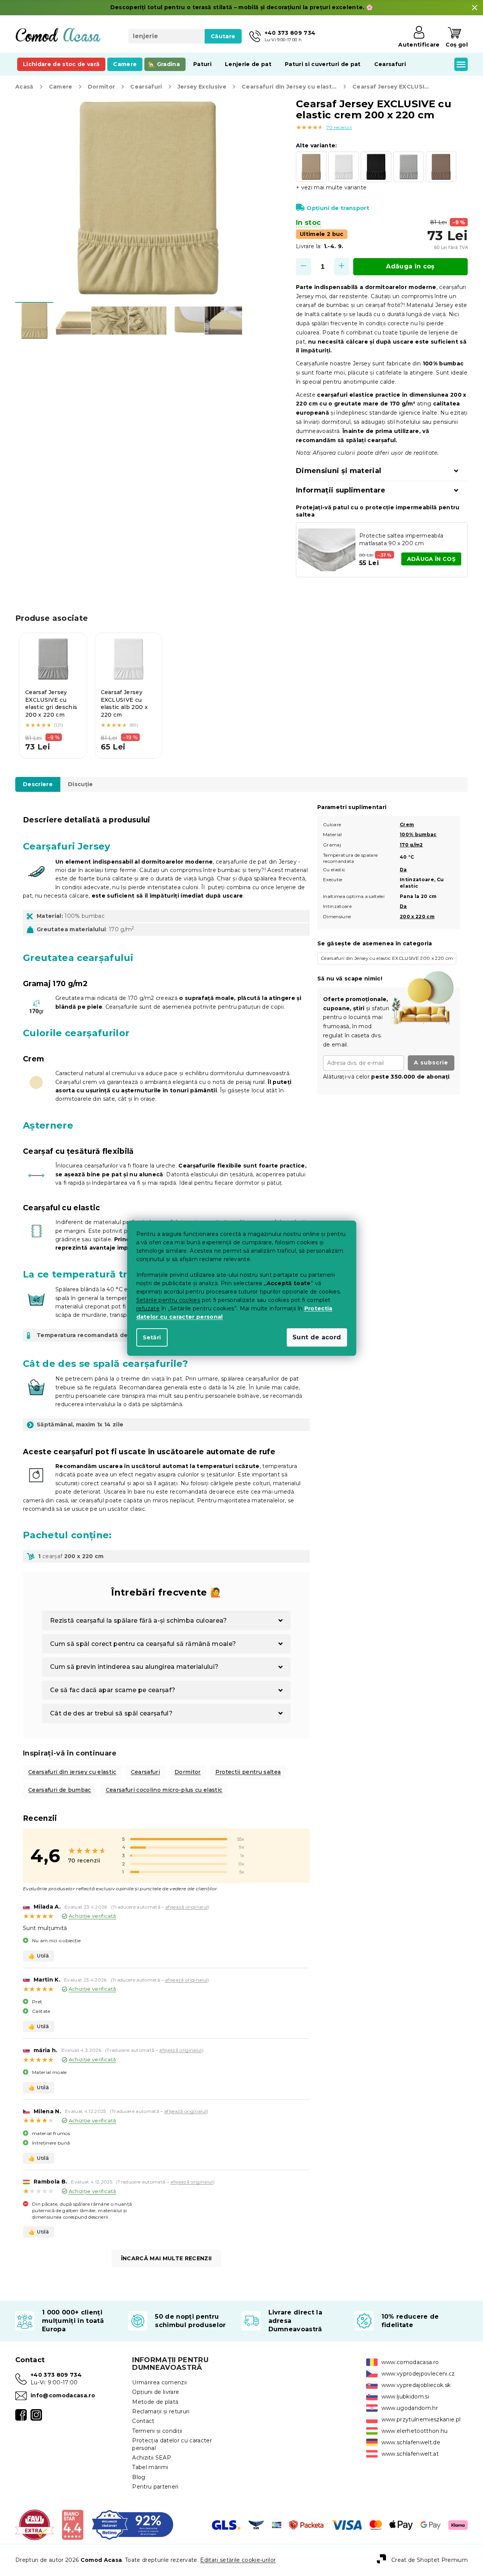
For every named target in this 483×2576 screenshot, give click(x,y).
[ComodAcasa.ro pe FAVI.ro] (35, 2524)
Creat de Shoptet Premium (430, 2560)
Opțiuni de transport (338, 208)
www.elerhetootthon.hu (415, 2431)
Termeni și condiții (157, 2431)
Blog (139, 2477)
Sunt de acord (317, 1337)
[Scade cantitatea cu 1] (304, 267)
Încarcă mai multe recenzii (166, 2258)
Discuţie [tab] (81, 784)
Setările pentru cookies (168, 1300)
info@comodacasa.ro (63, 2395)
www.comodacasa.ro (410, 2362)
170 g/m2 (411, 845)
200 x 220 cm (417, 917)
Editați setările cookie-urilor (238, 2560)
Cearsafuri (145, 1772)
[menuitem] (61, 64)
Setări (152, 1337)
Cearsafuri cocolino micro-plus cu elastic (164, 1790)
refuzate (148, 1308)
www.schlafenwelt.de (411, 2442)
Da (403, 870)
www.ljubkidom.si (405, 2397)
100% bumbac (418, 834)
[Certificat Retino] (133, 2524)
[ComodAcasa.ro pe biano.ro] (72, 2524)
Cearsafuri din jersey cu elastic (72, 1772)
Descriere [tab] (38, 784)
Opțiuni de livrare (156, 2392)
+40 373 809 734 (56, 2375)
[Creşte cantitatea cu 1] (342, 267)
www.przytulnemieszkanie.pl (421, 2419)
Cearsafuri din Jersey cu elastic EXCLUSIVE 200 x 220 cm (387, 958)
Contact (143, 2421)
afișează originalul (187, 1907)
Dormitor (188, 1772)
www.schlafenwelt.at (410, 2454)
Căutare (223, 36)
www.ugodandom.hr (410, 2408)
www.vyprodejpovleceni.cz (418, 2374)
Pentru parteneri (155, 2487)
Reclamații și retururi (161, 2411)
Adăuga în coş (410, 266)
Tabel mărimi (150, 2467)
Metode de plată (155, 2402)
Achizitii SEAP (152, 2458)
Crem (407, 824)
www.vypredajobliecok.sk (416, 2385)
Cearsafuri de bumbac (60, 1790)
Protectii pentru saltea (248, 1772)
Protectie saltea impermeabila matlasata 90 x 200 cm (401, 539)
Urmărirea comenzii (159, 2382)
